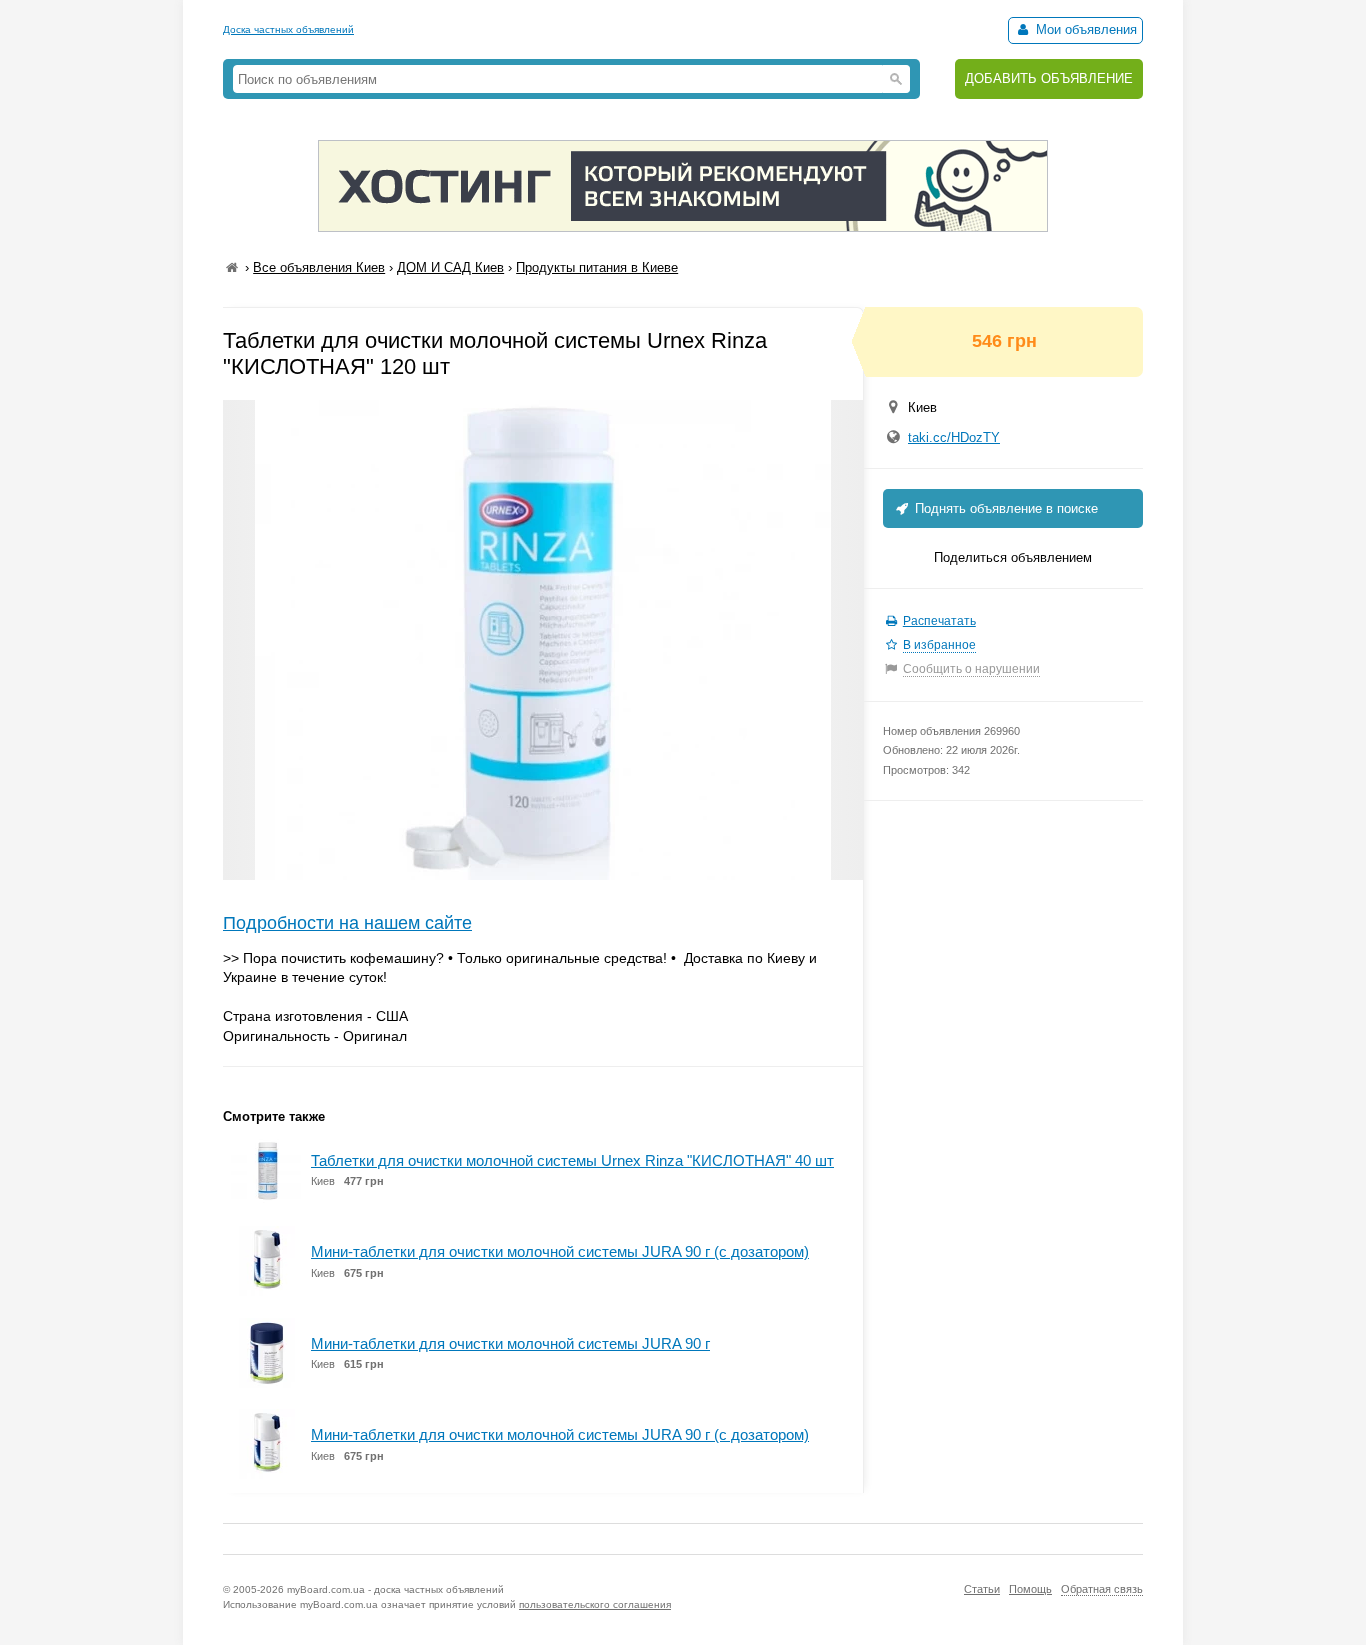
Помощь (1030, 1589)
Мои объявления (1084, 29)
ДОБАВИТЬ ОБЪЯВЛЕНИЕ (1049, 78)
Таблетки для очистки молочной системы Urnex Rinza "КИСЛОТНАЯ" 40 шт (572, 1160)
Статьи (982, 1589)
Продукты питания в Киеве (597, 267)
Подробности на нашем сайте (347, 923)
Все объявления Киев (319, 267)
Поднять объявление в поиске (1004, 508)
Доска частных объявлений (288, 29)
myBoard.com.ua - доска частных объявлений (395, 1589)
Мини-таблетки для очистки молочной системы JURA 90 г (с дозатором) (560, 1251)
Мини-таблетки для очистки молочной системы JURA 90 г (510, 1343)
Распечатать (939, 621)
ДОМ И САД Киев (450, 267)
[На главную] (232, 267)
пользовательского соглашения (595, 1604)
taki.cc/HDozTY (954, 437)
